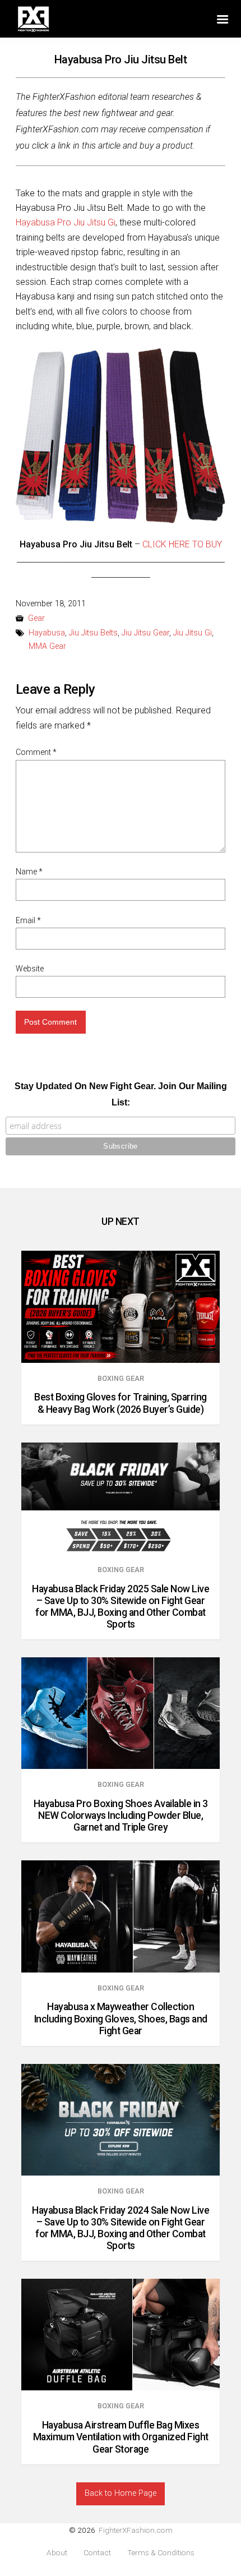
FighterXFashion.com (136, 2530)
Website (30, 969)
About (57, 2553)
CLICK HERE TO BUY (182, 544)
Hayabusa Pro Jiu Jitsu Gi (66, 222)
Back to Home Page (121, 2493)
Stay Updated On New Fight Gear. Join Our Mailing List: (121, 1094)
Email (28, 920)
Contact (97, 2553)
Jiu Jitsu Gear (145, 633)
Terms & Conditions (161, 2553)
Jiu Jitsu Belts (93, 633)
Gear (36, 618)
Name (29, 872)
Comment (36, 752)
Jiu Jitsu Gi (193, 633)
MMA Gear (47, 646)
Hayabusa (47, 633)
